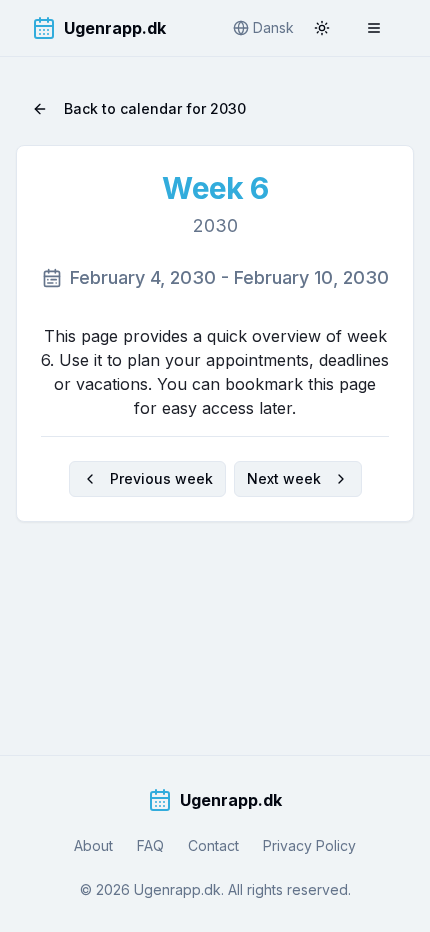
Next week (284, 478)
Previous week (161, 478)
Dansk (273, 27)
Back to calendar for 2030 (155, 108)
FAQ (150, 845)
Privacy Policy (309, 845)
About (93, 845)
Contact (213, 845)
